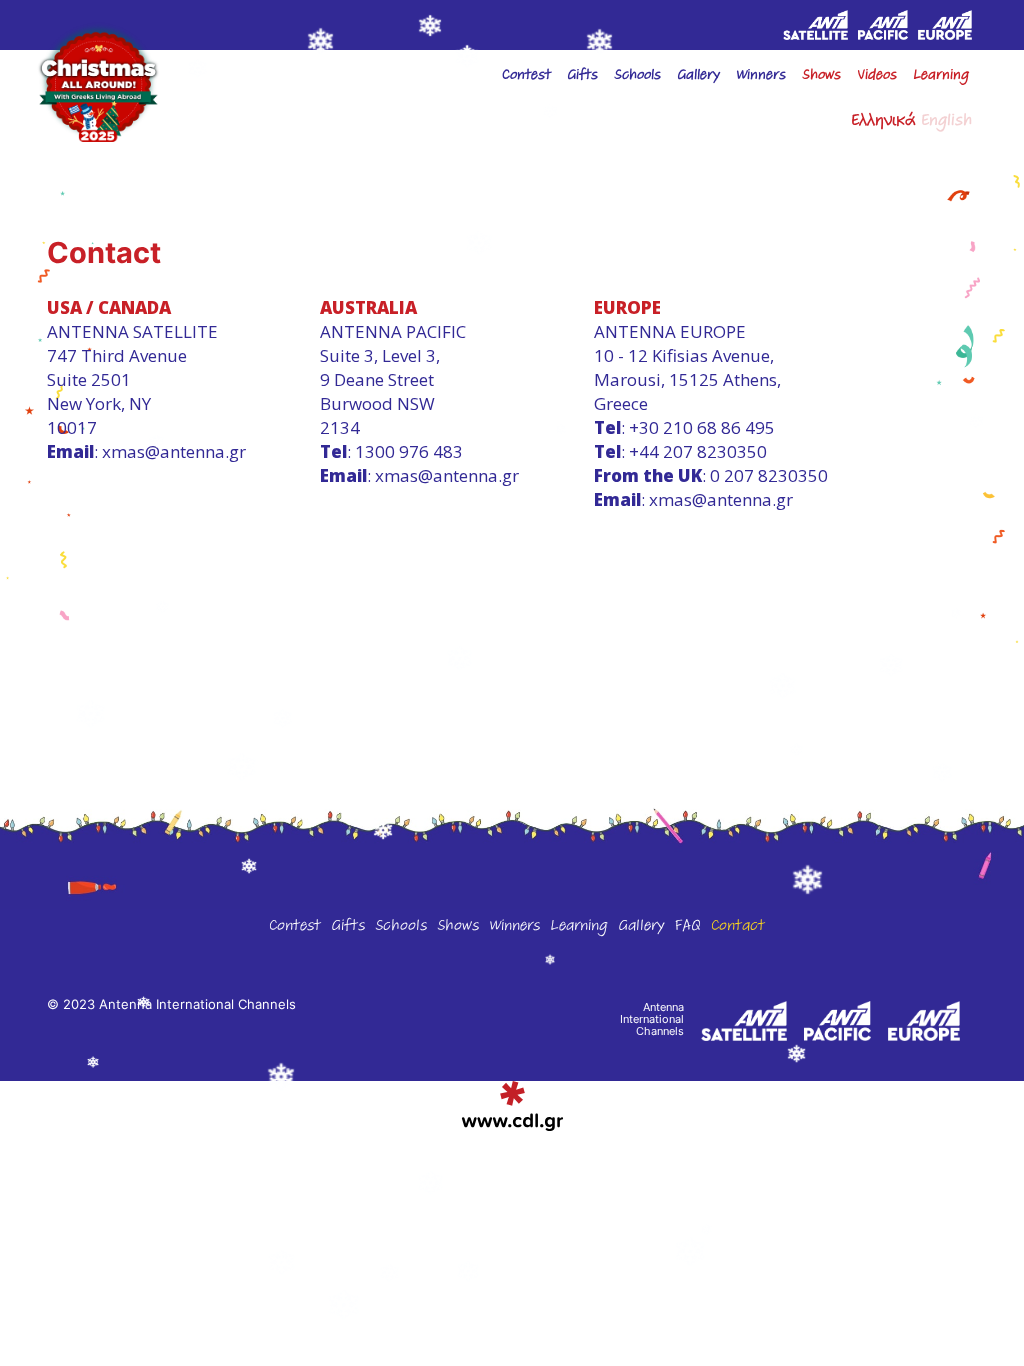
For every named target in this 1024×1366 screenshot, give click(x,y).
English (946, 123)
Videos (877, 77)
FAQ (687, 927)
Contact (738, 927)
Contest (526, 77)
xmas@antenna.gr (174, 451)
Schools (637, 77)
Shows (821, 77)
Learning (941, 77)
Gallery (641, 927)
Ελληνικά (883, 123)
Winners (514, 927)
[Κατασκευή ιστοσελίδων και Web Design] (512, 1106)
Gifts (582, 77)
